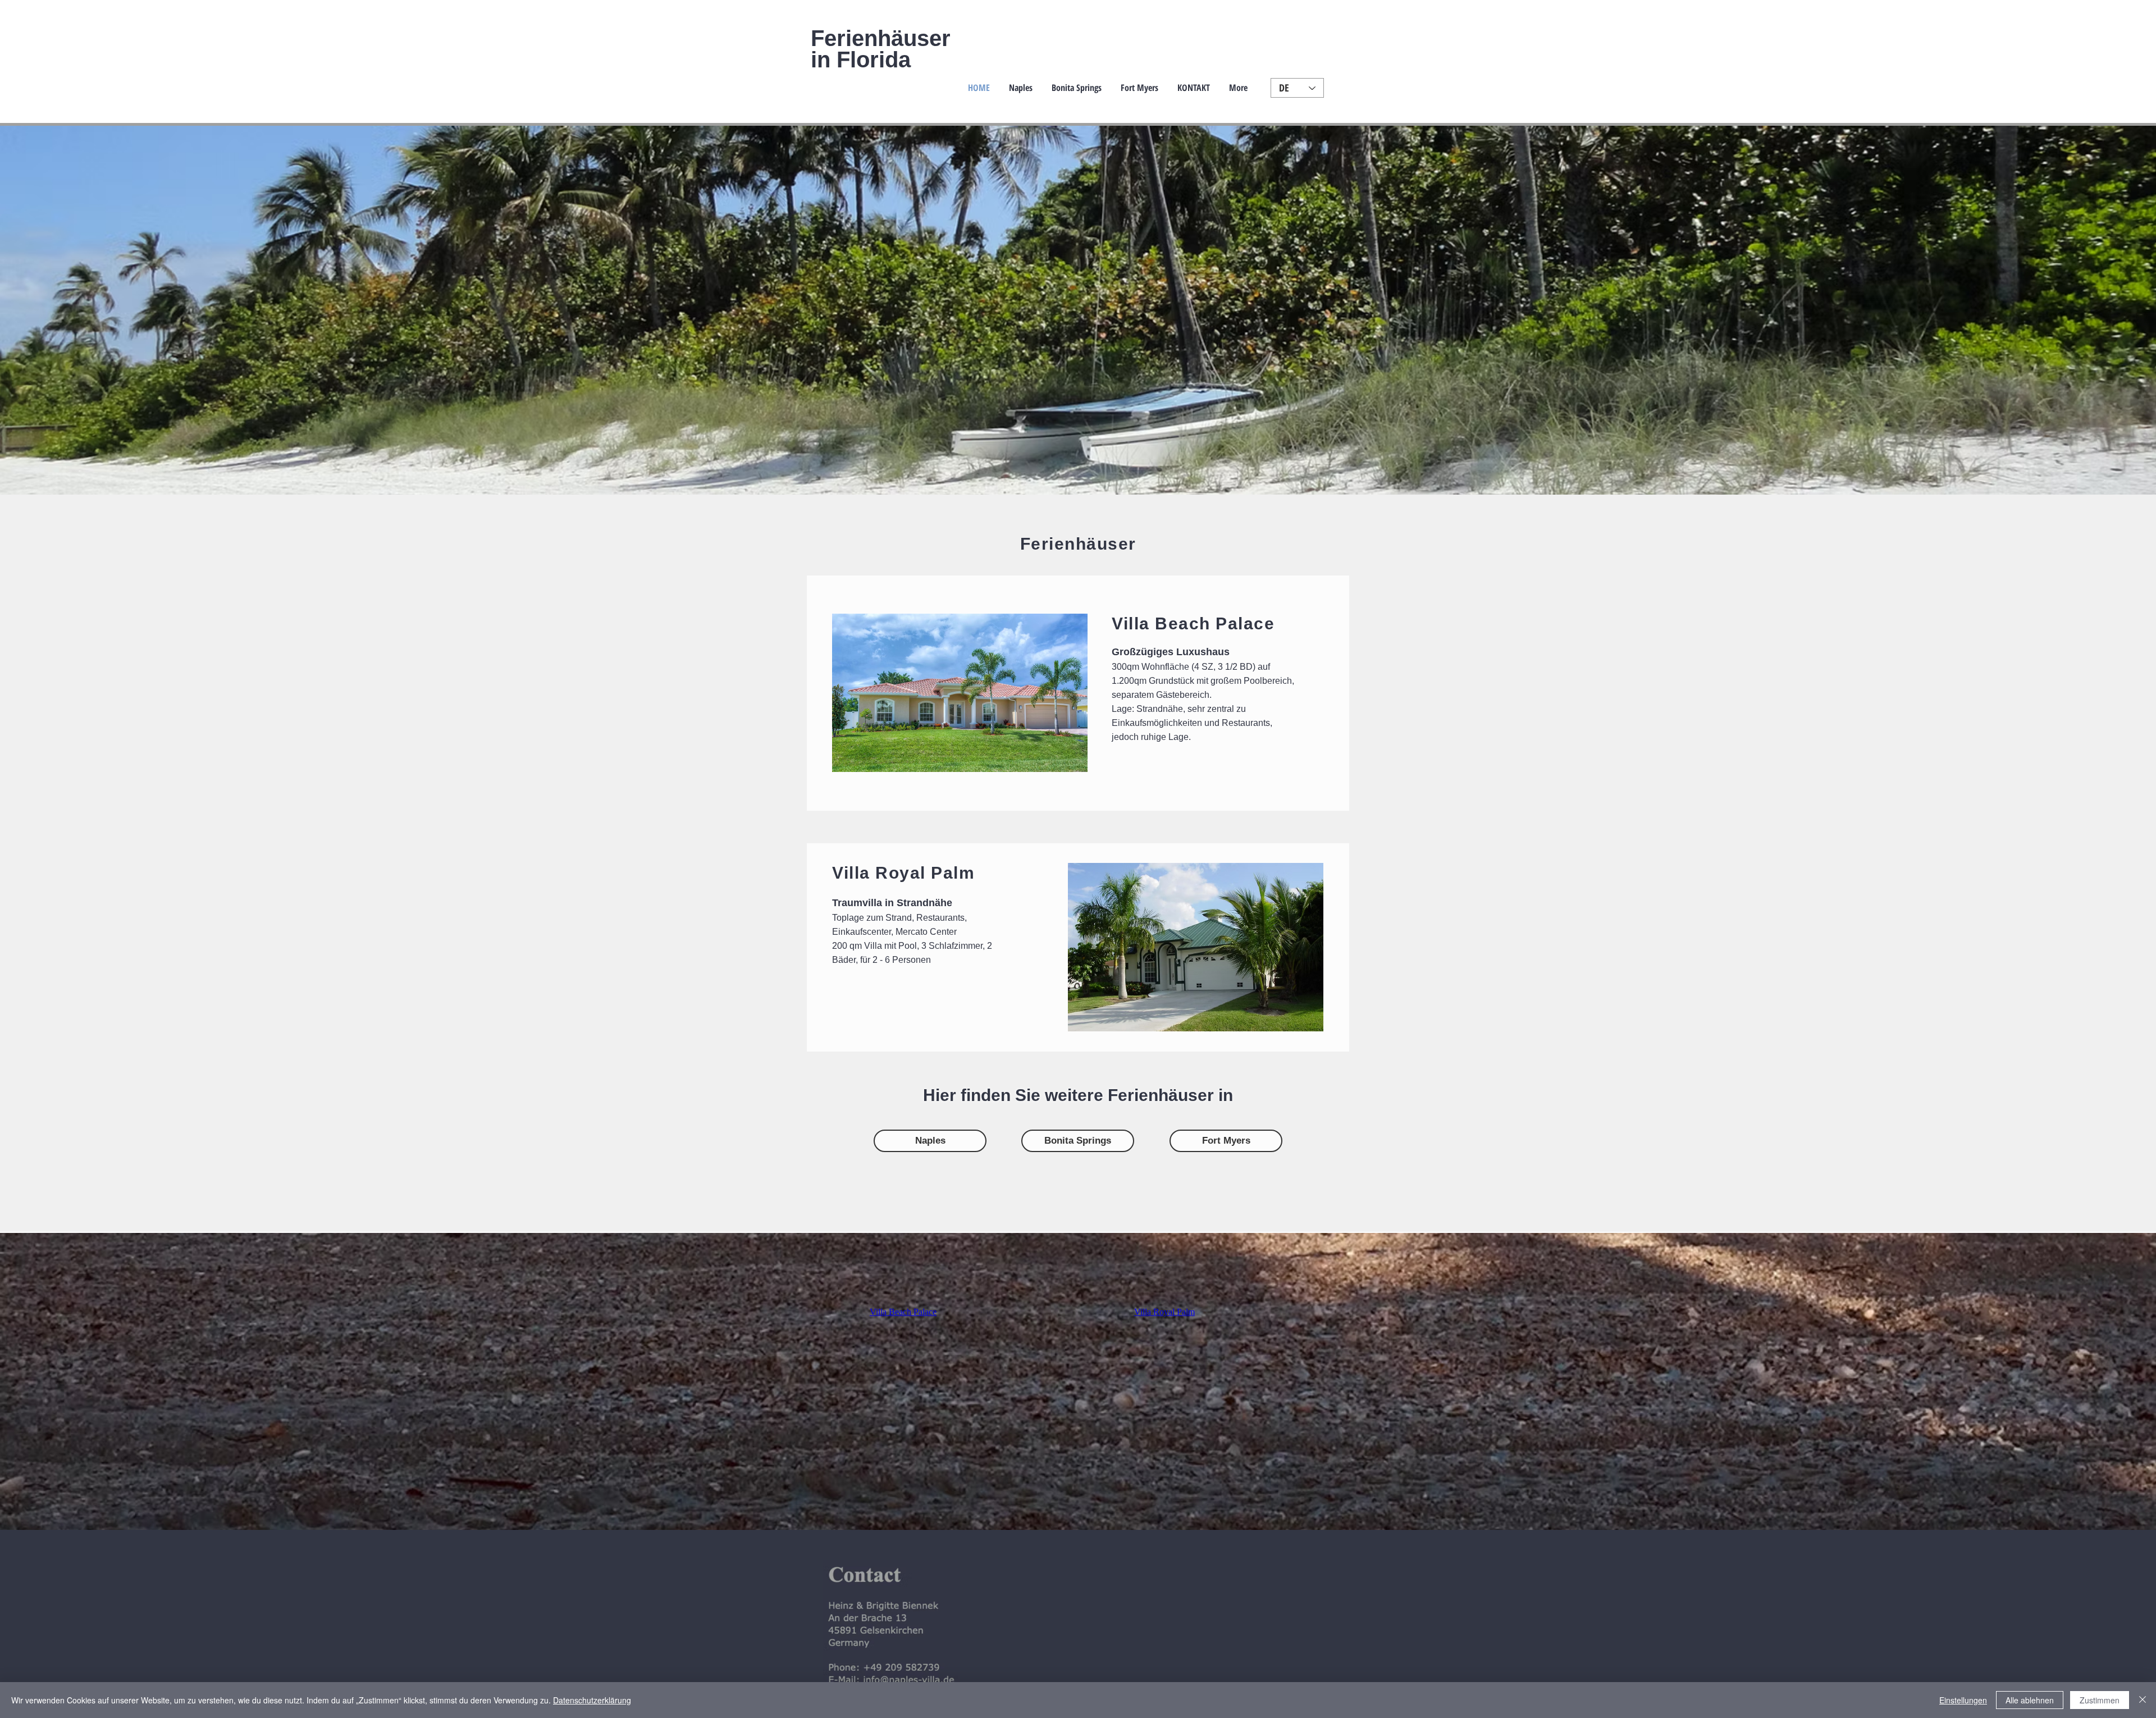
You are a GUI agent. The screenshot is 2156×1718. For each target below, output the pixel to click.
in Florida (861, 60)
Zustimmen (2100, 1700)
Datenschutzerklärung (592, 1700)
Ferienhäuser (881, 38)
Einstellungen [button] (1963, 1700)
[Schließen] (2143, 1700)
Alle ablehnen (2030, 1700)
